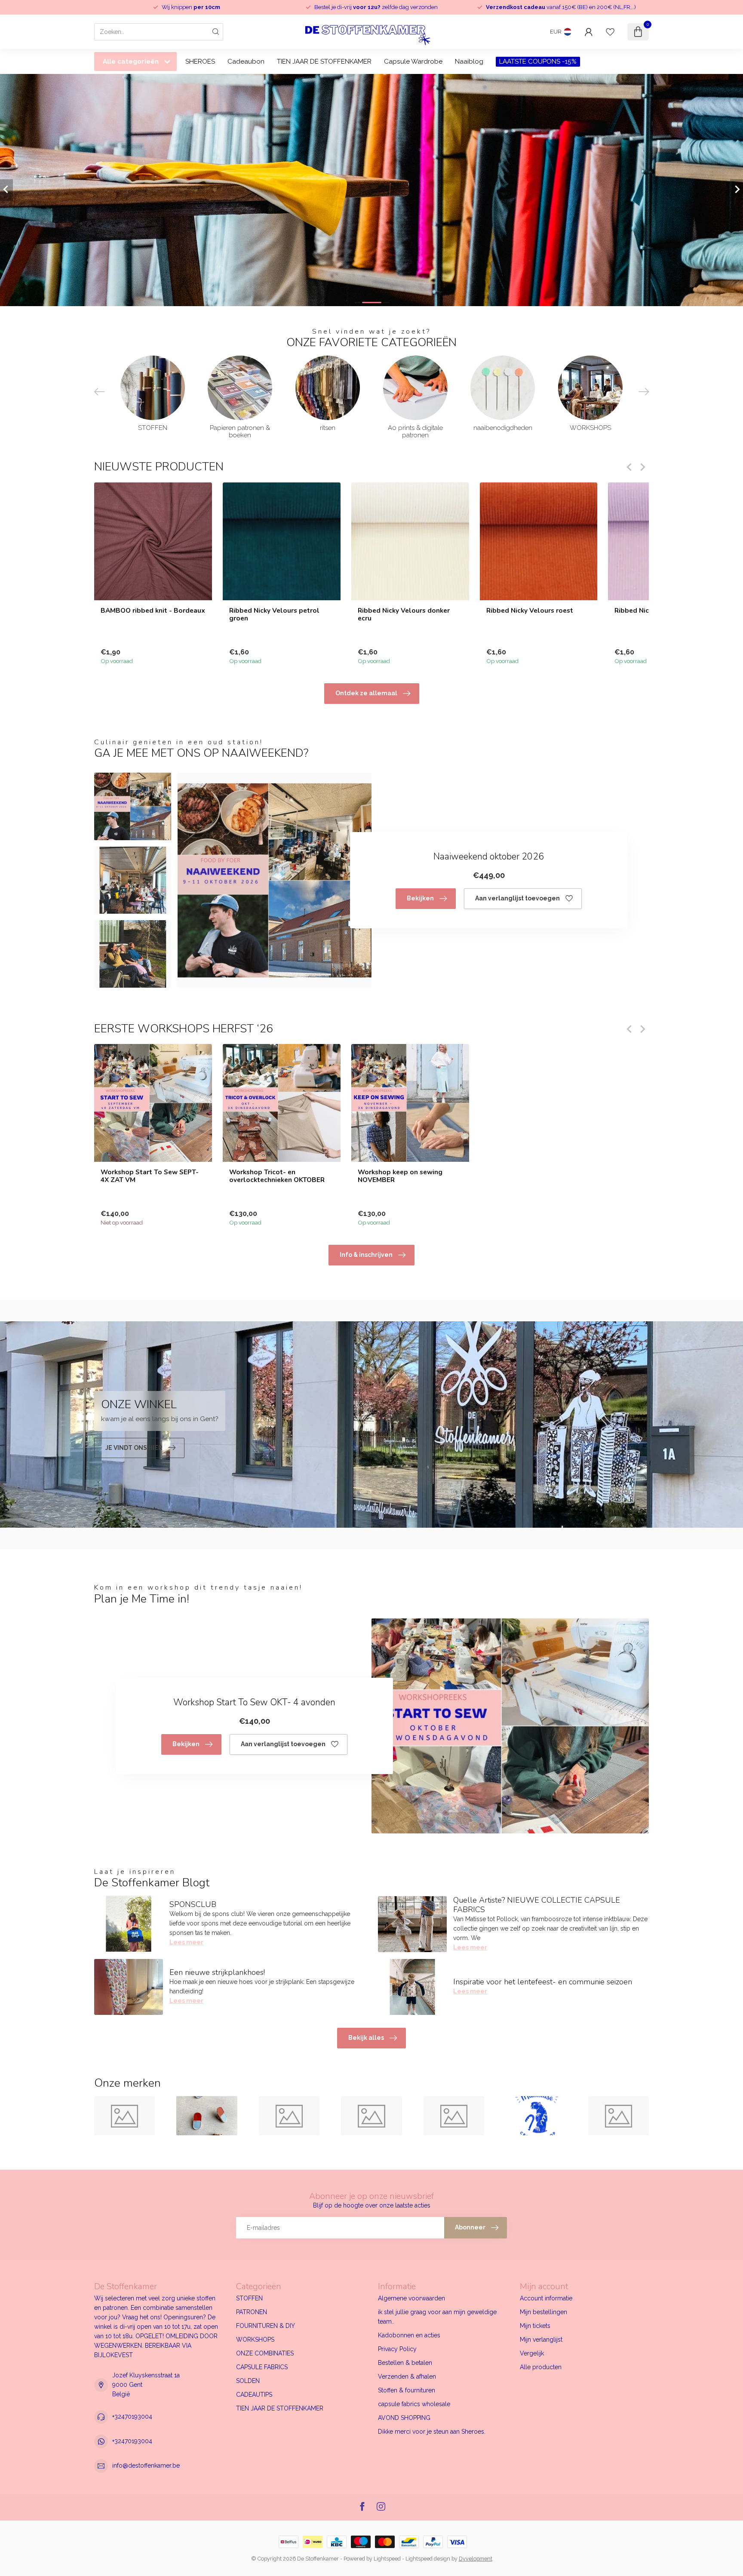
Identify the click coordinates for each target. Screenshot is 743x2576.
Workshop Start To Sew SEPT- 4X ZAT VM (150, 1176)
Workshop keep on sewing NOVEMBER (400, 1176)
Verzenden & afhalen (407, 2376)
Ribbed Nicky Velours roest (530, 610)
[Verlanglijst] (610, 32)
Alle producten (541, 2367)
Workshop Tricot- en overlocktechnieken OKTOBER (277, 1176)
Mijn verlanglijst (541, 2340)
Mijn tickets (535, 2326)
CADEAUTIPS (254, 2395)
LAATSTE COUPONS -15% (538, 61)
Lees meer (186, 1942)
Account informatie (546, 2298)
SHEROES (200, 61)
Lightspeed (387, 2559)
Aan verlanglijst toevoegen (517, 898)
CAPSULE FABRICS (262, 2367)
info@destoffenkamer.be (146, 2465)
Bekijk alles (366, 2038)
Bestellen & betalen (405, 2363)
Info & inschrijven (366, 1255)
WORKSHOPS (255, 2340)
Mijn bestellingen (543, 2312)
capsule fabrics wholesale (414, 2404)
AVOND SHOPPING (404, 2418)
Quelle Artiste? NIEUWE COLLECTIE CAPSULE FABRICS (537, 1905)
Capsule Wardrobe (413, 61)
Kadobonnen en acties (409, 2335)
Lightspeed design (428, 2559)
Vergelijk (532, 2353)
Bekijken (420, 898)
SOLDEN (248, 2381)
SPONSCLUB (193, 1904)
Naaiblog (469, 61)
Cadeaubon (246, 61)
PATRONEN (252, 2312)
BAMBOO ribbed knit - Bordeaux (153, 610)
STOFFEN (249, 2298)
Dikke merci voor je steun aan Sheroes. (432, 2432)
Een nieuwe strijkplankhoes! (217, 1972)
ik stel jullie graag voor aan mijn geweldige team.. (437, 2317)
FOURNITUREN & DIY (266, 2326)
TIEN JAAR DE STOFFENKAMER (324, 61)
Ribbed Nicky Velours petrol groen (274, 614)
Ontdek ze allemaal (366, 693)
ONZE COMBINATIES (265, 2353)
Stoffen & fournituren (407, 2390)
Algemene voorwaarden (411, 2298)
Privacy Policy (397, 2349)
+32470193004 (132, 2416)
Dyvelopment (476, 2559)
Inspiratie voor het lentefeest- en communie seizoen (543, 1982)
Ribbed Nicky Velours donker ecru (404, 614)
